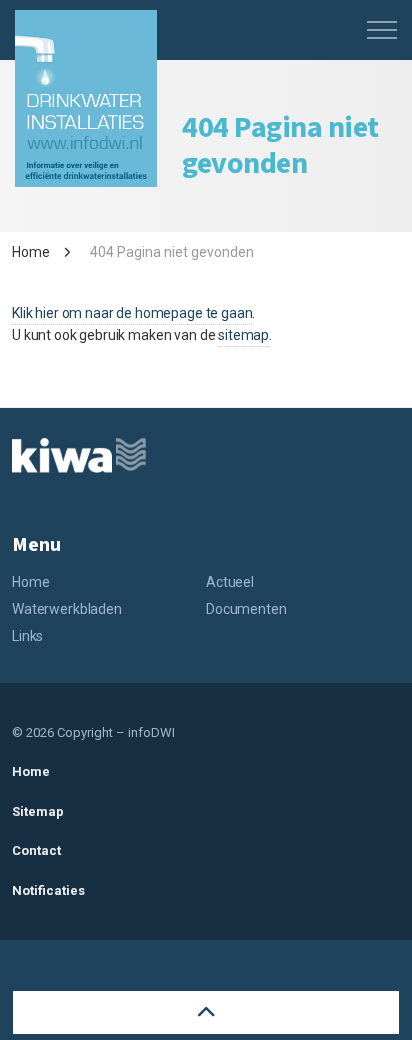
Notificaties (48, 890)
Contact (36, 850)
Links (27, 636)
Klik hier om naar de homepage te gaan (132, 313)
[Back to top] (206, 1012)
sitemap (243, 335)
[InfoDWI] (86, 98)
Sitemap (38, 811)
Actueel (230, 582)
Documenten (246, 609)
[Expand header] (382, 30)
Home (30, 582)
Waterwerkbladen (67, 609)
